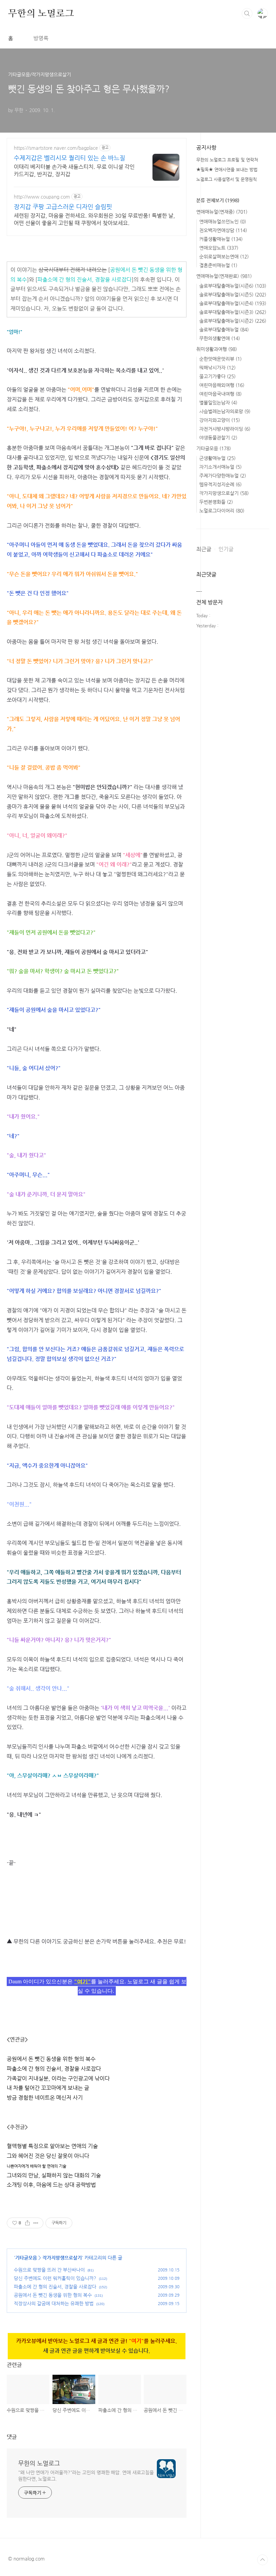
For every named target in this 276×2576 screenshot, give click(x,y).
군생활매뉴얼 (217, 458)
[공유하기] (27, 2223)
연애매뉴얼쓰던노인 (223, 221)
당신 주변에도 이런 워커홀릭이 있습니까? (55, 2278)
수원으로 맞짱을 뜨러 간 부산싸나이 (49, 2270)
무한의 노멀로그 (41, 13)
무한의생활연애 (220, 338)
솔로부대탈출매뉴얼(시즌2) (233, 321)
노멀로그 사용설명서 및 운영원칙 (227, 179)
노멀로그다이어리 (222, 511)
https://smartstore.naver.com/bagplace (56, 148)
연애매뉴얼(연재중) (222, 212)
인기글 (226, 549)
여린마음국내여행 (220, 394)
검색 (247, 13)
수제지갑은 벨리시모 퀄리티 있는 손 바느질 (70, 158)
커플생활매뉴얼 (221, 239)
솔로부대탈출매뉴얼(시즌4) (233, 303)
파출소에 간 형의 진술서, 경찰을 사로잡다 (84, 280)
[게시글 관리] (36, 2223)
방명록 (41, 38)
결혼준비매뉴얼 (218, 265)
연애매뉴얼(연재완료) (224, 276)
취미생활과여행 (217, 349)
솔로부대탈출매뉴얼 (224, 329)
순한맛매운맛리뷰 (220, 359)
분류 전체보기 (218, 200)
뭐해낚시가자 (217, 368)
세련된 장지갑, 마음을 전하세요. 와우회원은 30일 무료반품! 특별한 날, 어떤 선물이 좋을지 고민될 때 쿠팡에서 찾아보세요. (94, 219)
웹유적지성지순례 (220, 484)
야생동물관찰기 (218, 438)
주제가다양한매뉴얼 (223, 476)
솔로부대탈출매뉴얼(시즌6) (233, 286)
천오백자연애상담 (223, 230)
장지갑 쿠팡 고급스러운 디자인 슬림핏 (63, 206)
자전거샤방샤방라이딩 (225, 429)
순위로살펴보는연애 (224, 256)
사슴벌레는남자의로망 (225, 411)
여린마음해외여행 (222, 385)
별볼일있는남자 (218, 403)
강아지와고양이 (220, 420)
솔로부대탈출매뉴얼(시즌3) (233, 312)
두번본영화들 (216, 502)
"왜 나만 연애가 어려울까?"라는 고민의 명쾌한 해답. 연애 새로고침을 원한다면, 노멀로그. (86, 2476)
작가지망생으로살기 (62, 2258)
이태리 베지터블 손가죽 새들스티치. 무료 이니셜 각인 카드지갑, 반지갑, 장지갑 (74, 170)
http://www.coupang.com (42, 197)
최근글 (204, 549)
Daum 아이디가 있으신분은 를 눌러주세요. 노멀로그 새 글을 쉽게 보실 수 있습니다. (97, 1986)
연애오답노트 (219, 248)
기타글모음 (26, 2258)
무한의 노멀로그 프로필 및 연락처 (227, 160)
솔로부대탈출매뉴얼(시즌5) (233, 294)
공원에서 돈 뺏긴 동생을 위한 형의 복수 (53, 2295)
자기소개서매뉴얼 (220, 467)
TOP (263, 2560)
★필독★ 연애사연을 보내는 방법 (227, 169)
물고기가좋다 (217, 376)
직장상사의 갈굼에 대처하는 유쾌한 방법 (54, 2303)
